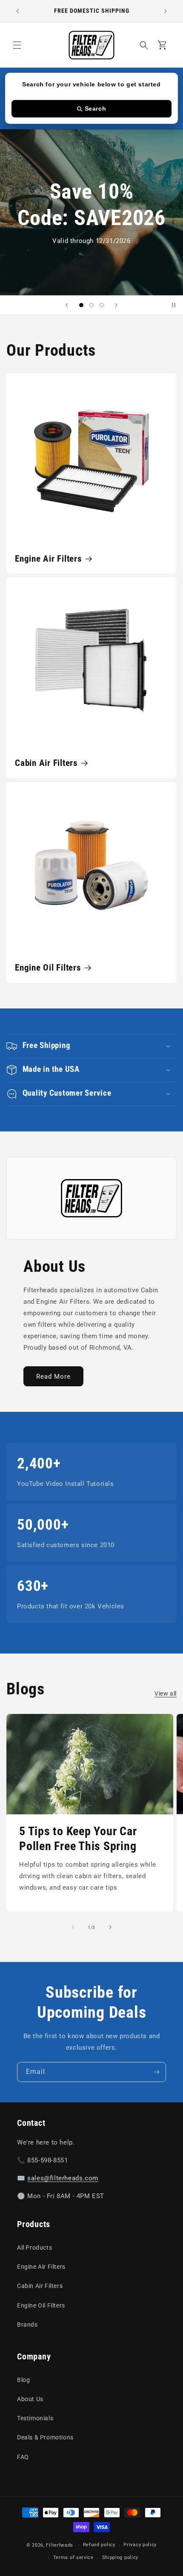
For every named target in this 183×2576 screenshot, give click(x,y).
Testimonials (35, 2418)
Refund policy (99, 2545)
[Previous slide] (67, 305)
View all (166, 1694)
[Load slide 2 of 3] (91, 305)
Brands (27, 2325)
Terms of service (73, 2557)
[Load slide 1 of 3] (81, 305)
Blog (23, 2380)
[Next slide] (116, 305)
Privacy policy (140, 2545)
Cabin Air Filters (46, 763)
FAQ (23, 2457)
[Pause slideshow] (174, 305)
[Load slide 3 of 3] (102, 305)
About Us (30, 2399)
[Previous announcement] (17, 11)
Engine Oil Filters (48, 967)
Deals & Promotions (45, 2437)
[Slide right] (110, 1927)
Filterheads (60, 2545)
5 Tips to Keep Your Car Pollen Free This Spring (78, 1839)
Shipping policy (120, 2557)
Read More (53, 1377)
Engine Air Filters (49, 558)
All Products (34, 2248)
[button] (17, 45)
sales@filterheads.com (63, 2178)
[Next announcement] (166, 11)
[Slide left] (73, 1927)
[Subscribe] (156, 2072)
